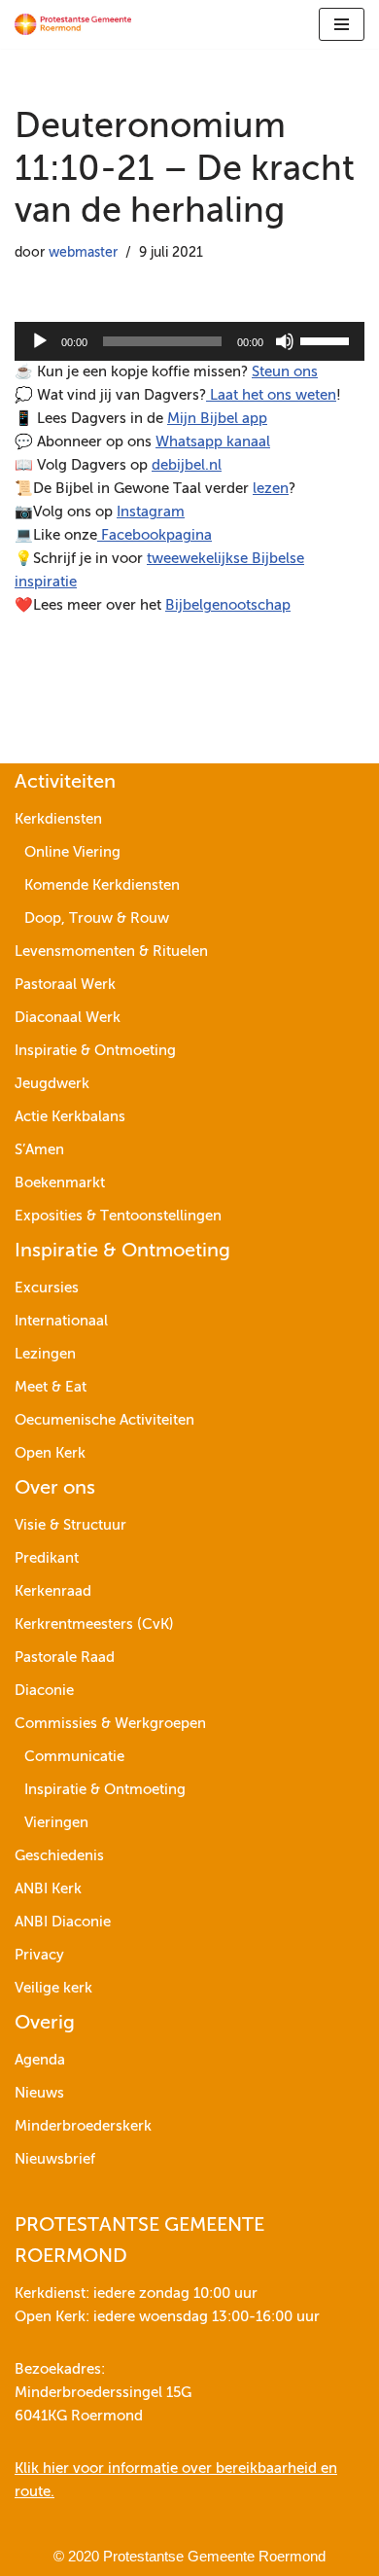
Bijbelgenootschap (228, 605)
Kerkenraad (53, 1591)
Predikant (47, 1558)
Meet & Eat (51, 1387)
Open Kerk (50, 1453)
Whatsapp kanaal (213, 442)
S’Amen (39, 1150)
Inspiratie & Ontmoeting (95, 1051)
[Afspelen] (40, 341)
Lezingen (45, 1354)
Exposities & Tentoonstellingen (118, 1216)
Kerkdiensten (58, 819)
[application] (189, 341)
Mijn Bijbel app (217, 419)
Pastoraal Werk (65, 985)
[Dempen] (285, 341)
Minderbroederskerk (83, 2126)
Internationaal (61, 1321)
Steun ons (285, 372)
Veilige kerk (53, 1988)
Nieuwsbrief (55, 2159)
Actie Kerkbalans (70, 1117)
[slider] (327, 339)
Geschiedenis (59, 1856)
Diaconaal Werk (68, 1018)
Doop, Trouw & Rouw (97, 918)
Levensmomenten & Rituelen (111, 952)
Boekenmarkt (60, 1183)
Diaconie (44, 1691)
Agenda (40, 2060)
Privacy (39, 1955)
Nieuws (39, 2093)
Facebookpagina (155, 535)
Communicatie (74, 1757)
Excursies (47, 1288)
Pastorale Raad (65, 1658)
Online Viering (72, 852)
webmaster (83, 253)
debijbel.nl (187, 465)
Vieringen (56, 1823)
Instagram (151, 512)
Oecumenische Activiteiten (104, 1420)
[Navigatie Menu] (342, 24)
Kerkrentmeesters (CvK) (94, 1624)
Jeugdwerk (52, 1084)
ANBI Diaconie (63, 1922)
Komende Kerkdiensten (102, 885)
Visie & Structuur (70, 1525)
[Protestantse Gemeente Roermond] (73, 24)
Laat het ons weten (271, 395)
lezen (271, 489)
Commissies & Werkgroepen (110, 1724)
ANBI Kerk (48, 1889)
